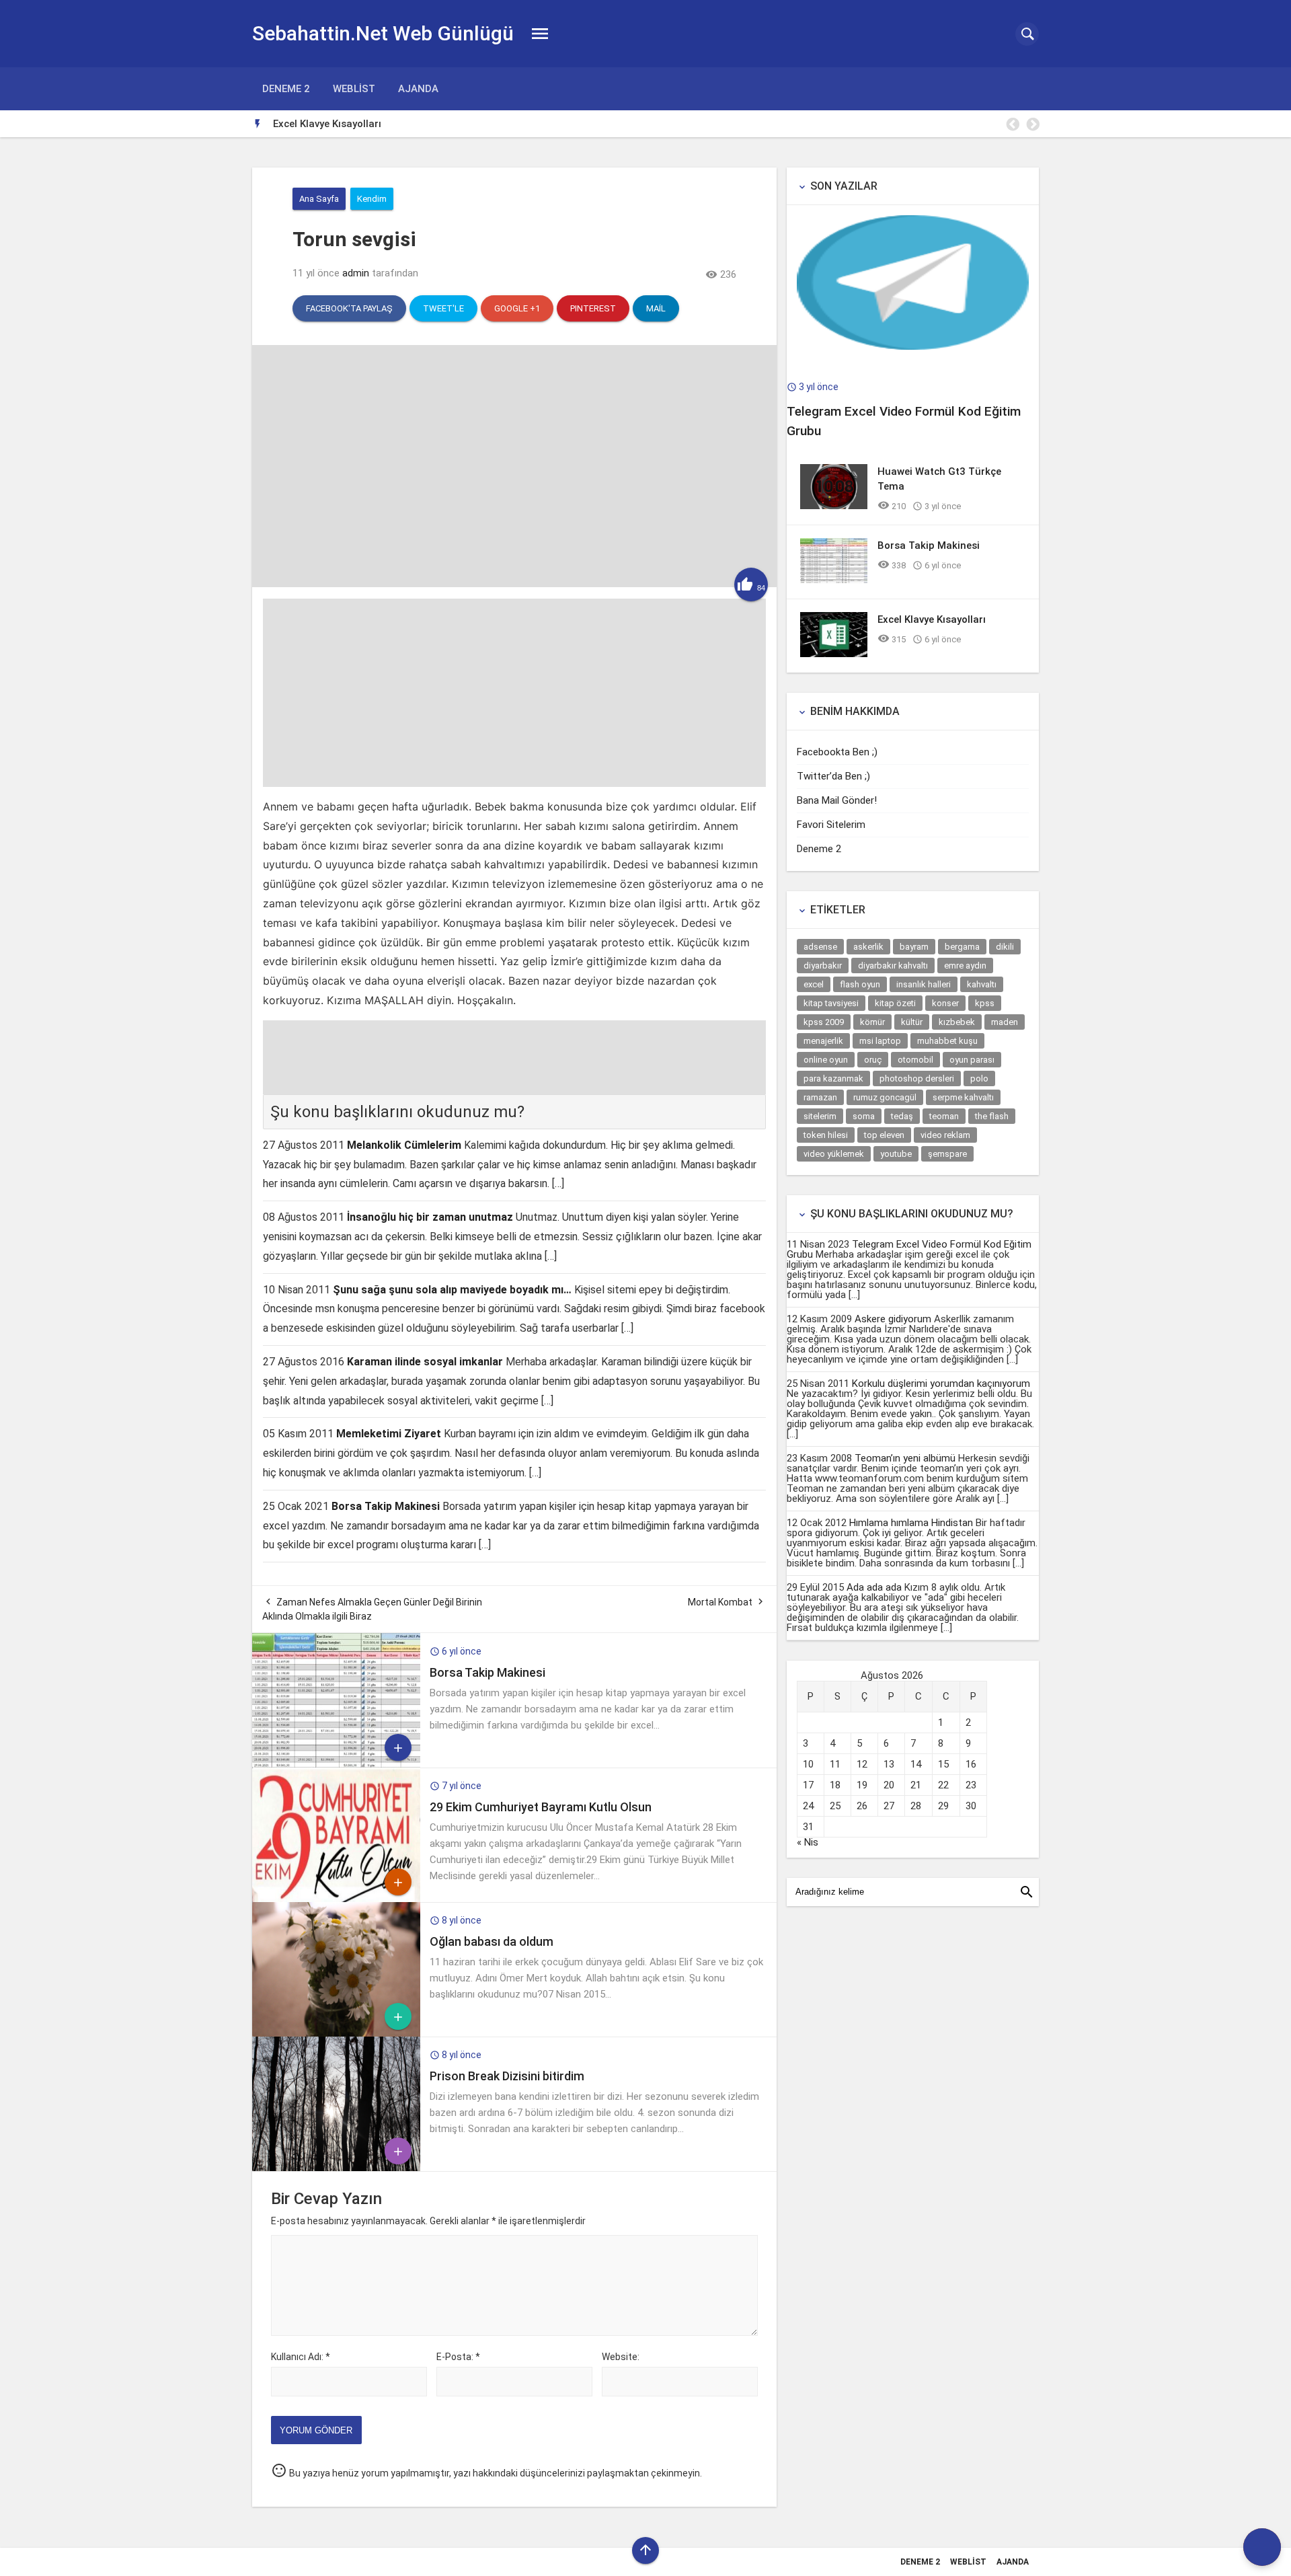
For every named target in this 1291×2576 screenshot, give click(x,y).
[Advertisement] (514, 693)
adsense (820, 947)
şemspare (947, 1154)
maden (1005, 1022)
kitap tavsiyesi (831, 1003)
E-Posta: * (458, 2357)
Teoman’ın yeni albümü (905, 1458)
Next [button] (1032, 124)
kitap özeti (895, 1003)
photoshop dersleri (917, 1078)
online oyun (826, 1060)
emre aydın (965, 965)
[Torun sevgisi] (514, 584)
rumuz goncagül (885, 1097)
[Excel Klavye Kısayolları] (834, 654)
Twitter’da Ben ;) (833, 776)
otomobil (915, 1060)
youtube (896, 1154)
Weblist (354, 89)
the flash (992, 1116)
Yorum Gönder (316, 2430)
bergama (962, 947)
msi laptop (880, 1041)
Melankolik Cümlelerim (404, 1145)
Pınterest (593, 308)
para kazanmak (833, 1078)
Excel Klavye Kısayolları (327, 124)
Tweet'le (443, 308)
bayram (914, 947)
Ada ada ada (874, 1587)
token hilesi (826, 1135)
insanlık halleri (924, 984)
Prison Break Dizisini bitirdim (507, 2076)
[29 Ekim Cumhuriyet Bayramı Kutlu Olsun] (336, 1899)
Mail (656, 308)
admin (356, 273)
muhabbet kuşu (947, 1041)
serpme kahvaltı (963, 1097)
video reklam (945, 1135)
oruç (873, 1060)
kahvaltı (982, 984)
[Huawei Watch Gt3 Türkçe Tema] (834, 506)
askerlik (868, 947)
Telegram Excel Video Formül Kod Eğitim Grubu (909, 1249)
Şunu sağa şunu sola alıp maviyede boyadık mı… (452, 1290)
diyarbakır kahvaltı (893, 965)
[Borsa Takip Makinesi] (336, 1764)
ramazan (820, 1097)
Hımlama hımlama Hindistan (912, 1523)
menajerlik (823, 1041)
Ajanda (418, 89)
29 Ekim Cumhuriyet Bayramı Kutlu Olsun (541, 1807)
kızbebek (957, 1022)
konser (945, 1003)
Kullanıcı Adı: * (301, 2357)
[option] (656, 124)
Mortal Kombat (720, 1602)
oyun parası (972, 1060)
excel (814, 984)
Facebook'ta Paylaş (349, 308)
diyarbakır (823, 965)
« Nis (808, 1842)
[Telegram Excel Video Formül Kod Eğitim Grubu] (913, 346)
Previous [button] (1012, 124)
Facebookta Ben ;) (837, 752)
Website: (621, 2357)
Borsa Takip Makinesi (386, 1506)
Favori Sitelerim (831, 825)
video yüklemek (834, 1154)
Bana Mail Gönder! (837, 800)
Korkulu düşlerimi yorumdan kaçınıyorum (941, 1384)
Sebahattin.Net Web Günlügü (383, 33)
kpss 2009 (824, 1022)
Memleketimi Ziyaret (389, 1434)
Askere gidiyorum (893, 1319)
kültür (912, 1022)
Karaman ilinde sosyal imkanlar (425, 1362)
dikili (1005, 947)
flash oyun (860, 984)
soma (864, 1116)
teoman (944, 1116)
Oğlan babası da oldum (492, 1941)
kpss (985, 1003)
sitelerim (820, 1116)
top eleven (884, 1135)
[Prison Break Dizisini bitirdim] (336, 2168)
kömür (872, 1022)
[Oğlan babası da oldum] (336, 2033)
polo (979, 1078)
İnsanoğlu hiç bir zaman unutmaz (430, 1217)
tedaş (902, 1116)
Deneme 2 (286, 89)
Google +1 (517, 308)
